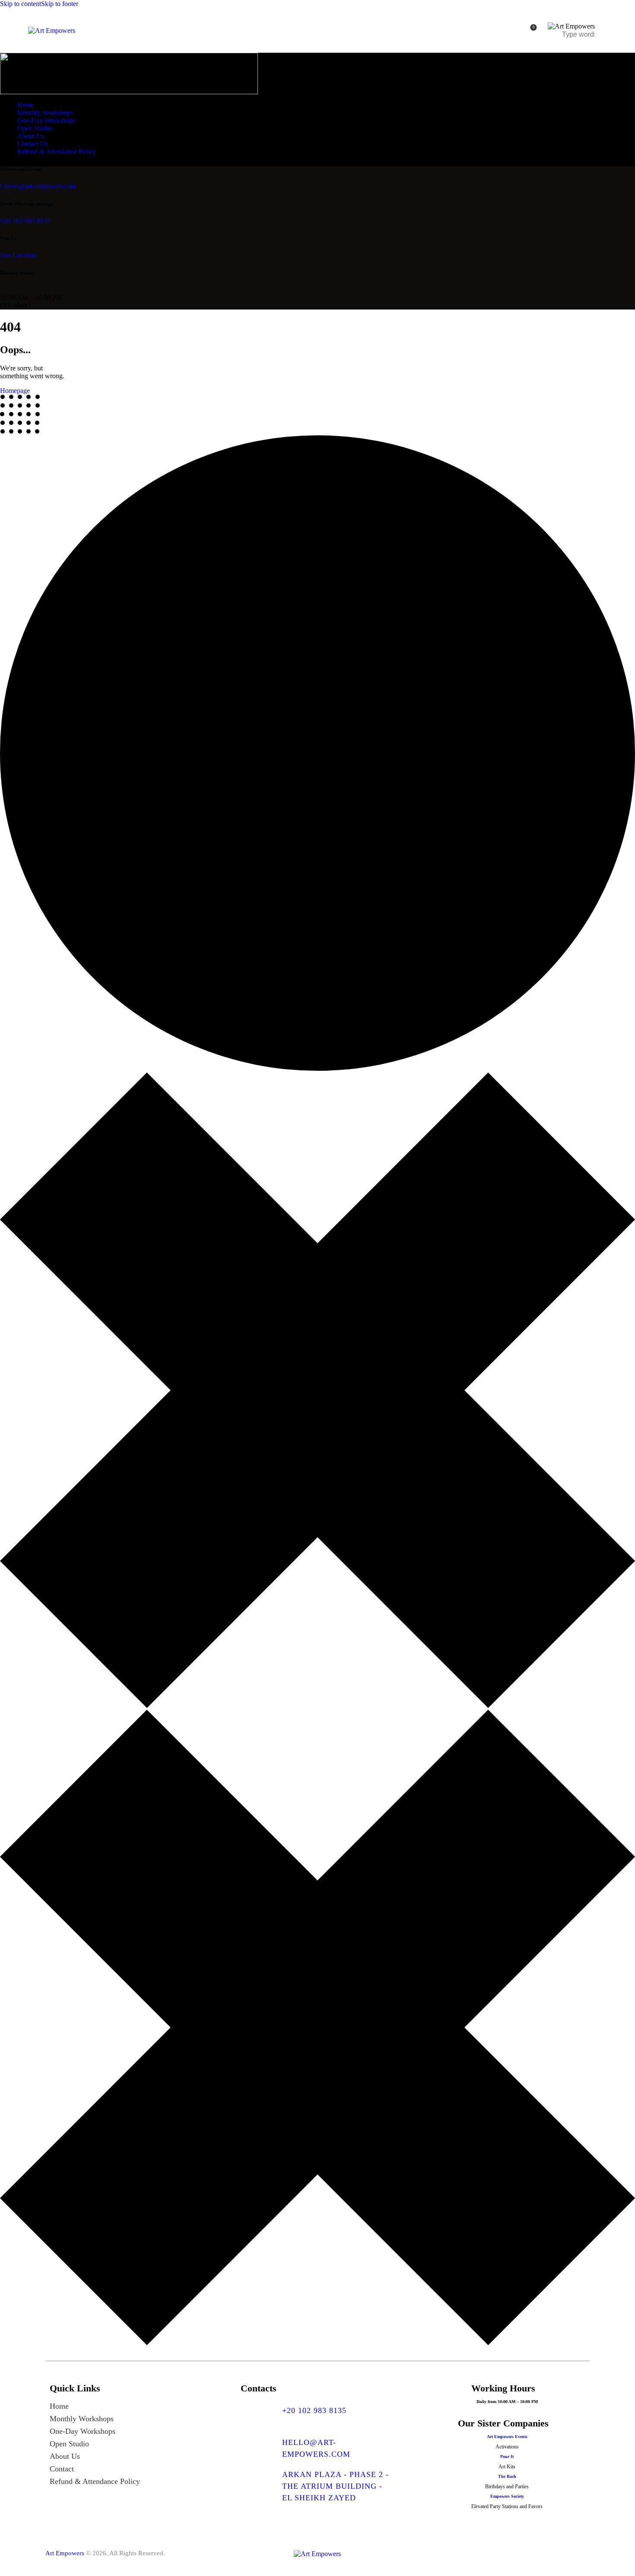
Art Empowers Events (507, 2437)
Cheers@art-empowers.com (38, 186)
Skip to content (21, 4)
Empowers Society (507, 2496)
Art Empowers (65, 2553)
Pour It (507, 2456)
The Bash (507, 2476)
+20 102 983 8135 (25, 221)
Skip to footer (60, 4)
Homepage (15, 391)
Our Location (18, 255)
